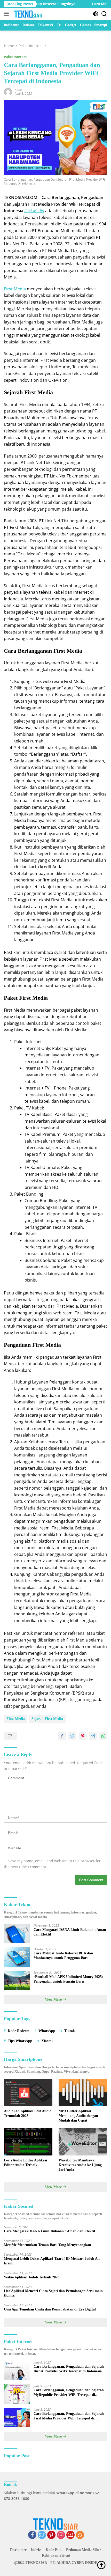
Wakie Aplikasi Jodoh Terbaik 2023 (32, 2277)
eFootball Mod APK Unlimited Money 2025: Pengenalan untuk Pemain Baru (68, 1979)
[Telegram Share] (93, 1736)
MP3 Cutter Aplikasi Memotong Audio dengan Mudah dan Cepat (78, 2116)
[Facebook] (32, 2535)
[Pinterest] (51, 2535)
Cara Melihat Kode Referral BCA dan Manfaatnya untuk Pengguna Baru (63, 1956)
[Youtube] (70, 2535)
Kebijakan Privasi (56, 2555)
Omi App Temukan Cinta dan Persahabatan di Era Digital (50, 2309)
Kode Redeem (19, 2031)
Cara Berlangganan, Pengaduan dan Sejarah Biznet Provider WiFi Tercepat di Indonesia (69, 2369)
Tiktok (70, 2031)
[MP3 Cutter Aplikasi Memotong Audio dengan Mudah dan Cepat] (83, 2093)
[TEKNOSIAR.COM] (27, 14)
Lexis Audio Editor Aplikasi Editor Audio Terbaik (25, 2163)
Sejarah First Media (47, 1719)
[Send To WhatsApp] (103, 1736)
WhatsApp (47, 2031)
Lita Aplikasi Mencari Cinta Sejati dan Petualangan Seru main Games (53, 2293)
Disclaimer (18, 2550)
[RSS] (80, 2535)
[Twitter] (42, 2535)
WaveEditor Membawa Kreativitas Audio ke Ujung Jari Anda (80, 2165)
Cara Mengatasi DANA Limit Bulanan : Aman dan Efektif (70, 1932)
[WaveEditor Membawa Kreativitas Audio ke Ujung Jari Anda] (83, 2142)
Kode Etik (54, 2550)
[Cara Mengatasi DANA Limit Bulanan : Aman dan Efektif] (17, 1934)
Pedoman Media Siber (84, 2550)
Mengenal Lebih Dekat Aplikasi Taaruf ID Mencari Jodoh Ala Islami (52, 2261)
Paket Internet (15, 57)
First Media (16, 1719)
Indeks (36, 2550)
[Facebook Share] (62, 1736)
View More (54, 2000)
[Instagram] (61, 2535)
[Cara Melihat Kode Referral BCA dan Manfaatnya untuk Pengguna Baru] (17, 1957)
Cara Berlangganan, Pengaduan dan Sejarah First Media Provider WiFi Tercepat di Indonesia (69, 2416)
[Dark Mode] (96, 14)
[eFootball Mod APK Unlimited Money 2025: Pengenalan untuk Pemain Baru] (17, 1981)
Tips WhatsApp (20, 2041)
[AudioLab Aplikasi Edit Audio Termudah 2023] (28, 2093)
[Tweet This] (72, 1736)
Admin (19, 90)
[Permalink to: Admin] (8, 91)
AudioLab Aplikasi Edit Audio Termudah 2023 (28, 2113)
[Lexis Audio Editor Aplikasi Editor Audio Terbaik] (28, 2142)
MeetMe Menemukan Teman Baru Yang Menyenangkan (47, 2245)
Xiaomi (47, 2041)
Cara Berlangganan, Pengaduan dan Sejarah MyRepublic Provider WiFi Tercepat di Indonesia (69, 2393)
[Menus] (7, 14)
